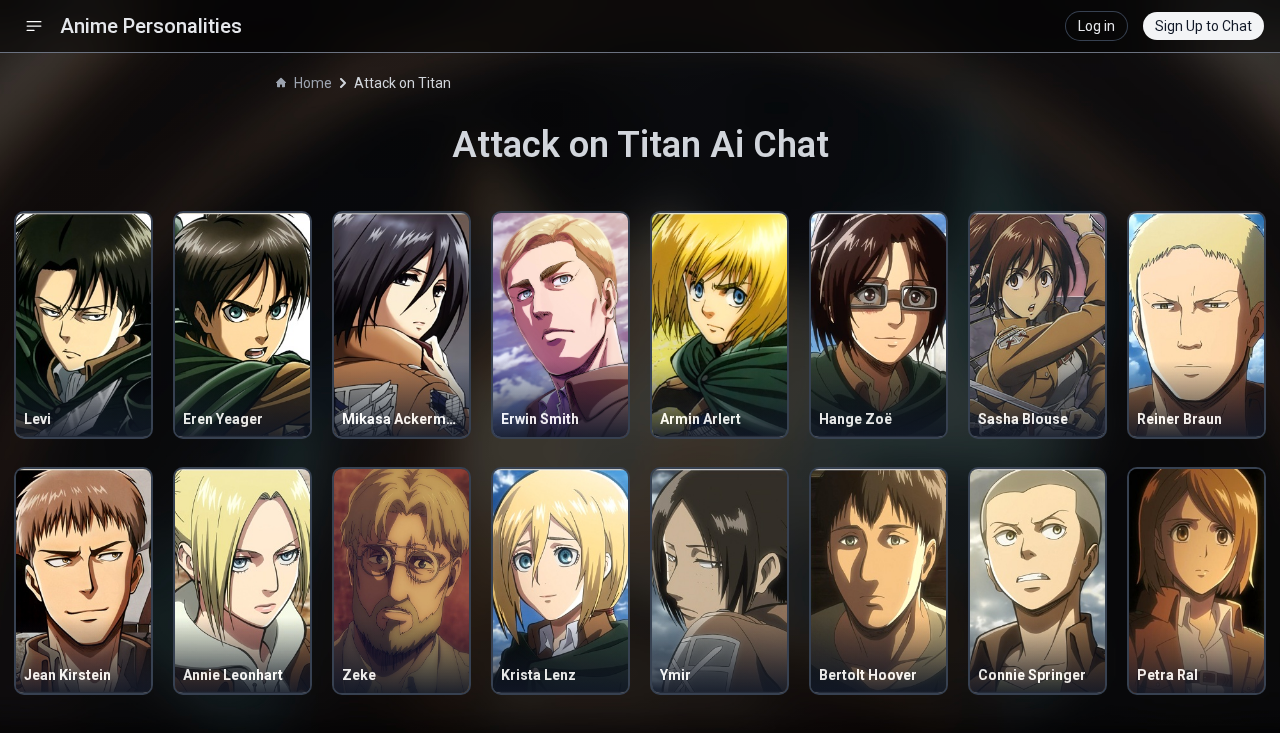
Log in (1096, 26)
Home (313, 83)
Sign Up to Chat (1203, 26)
